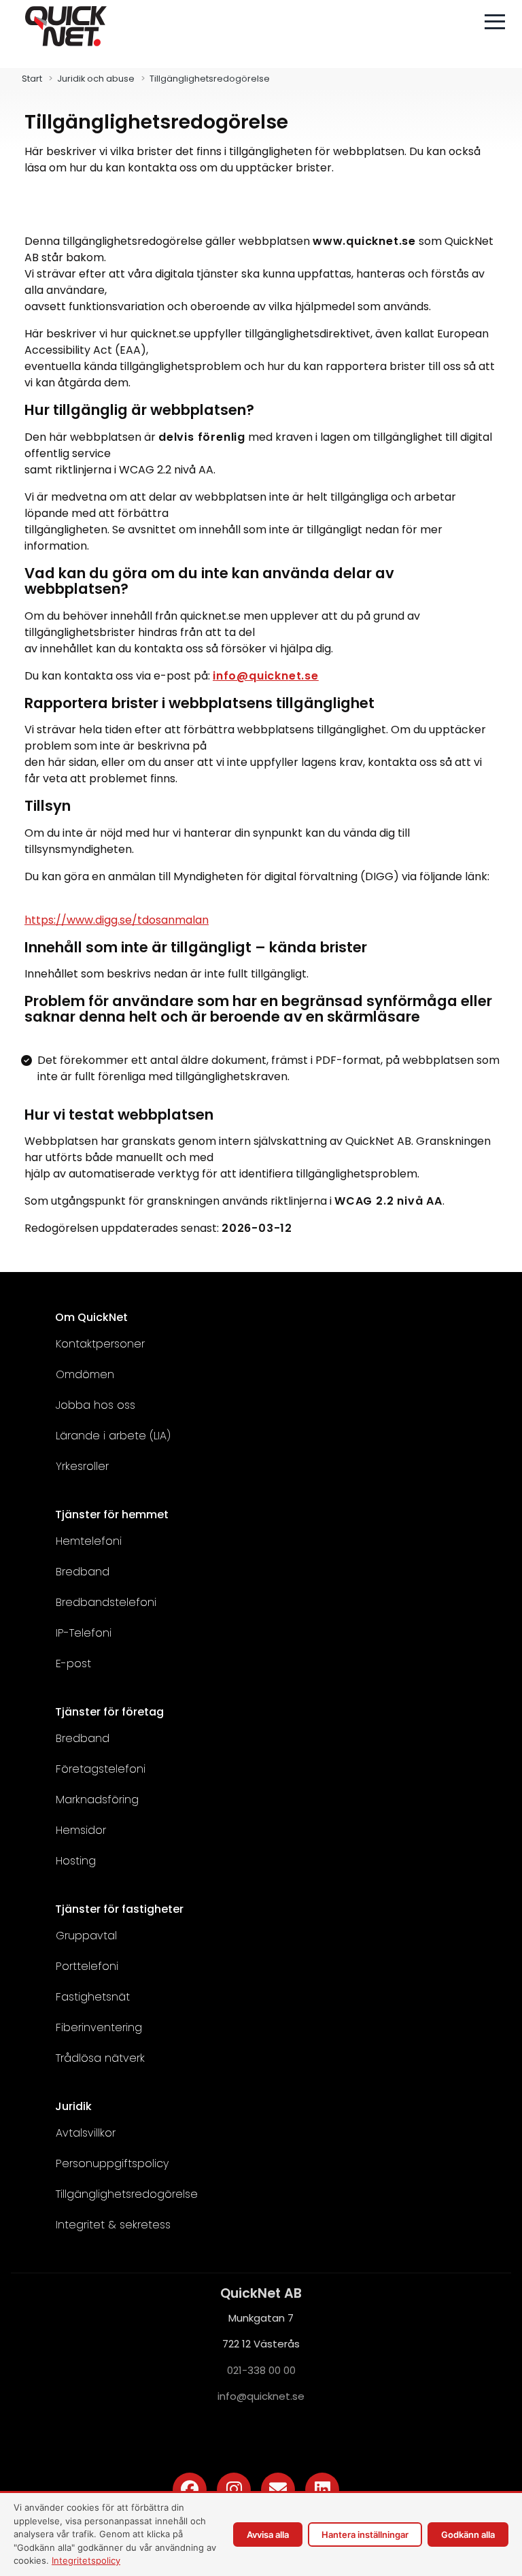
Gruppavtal (86, 1936)
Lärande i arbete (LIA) (113, 1436)
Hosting (76, 1861)
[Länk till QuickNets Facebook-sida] (190, 2490)
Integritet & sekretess (113, 2225)
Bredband (83, 1572)
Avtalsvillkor (86, 2133)
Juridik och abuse (96, 79)
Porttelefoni (87, 1966)
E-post (73, 1663)
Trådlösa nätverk (100, 2058)
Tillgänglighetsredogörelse (127, 2194)
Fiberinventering (99, 2027)
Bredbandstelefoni (106, 1602)
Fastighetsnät (93, 1997)
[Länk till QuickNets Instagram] (234, 2490)
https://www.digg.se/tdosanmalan (117, 920)
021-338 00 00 (261, 2370)
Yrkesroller (82, 1466)
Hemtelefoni (89, 1541)
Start (32, 79)
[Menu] (495, 22)
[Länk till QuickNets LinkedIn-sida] (322, 2490)
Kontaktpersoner (100, 1344)
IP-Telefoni (84, 1633)
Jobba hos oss (95, 1405)
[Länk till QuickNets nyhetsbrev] (278, 2490)
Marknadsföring (97, 1800)
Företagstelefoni (101, 1769)
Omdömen (85, 1374)
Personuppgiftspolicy (112, 2163)
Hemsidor (81, 1830)
